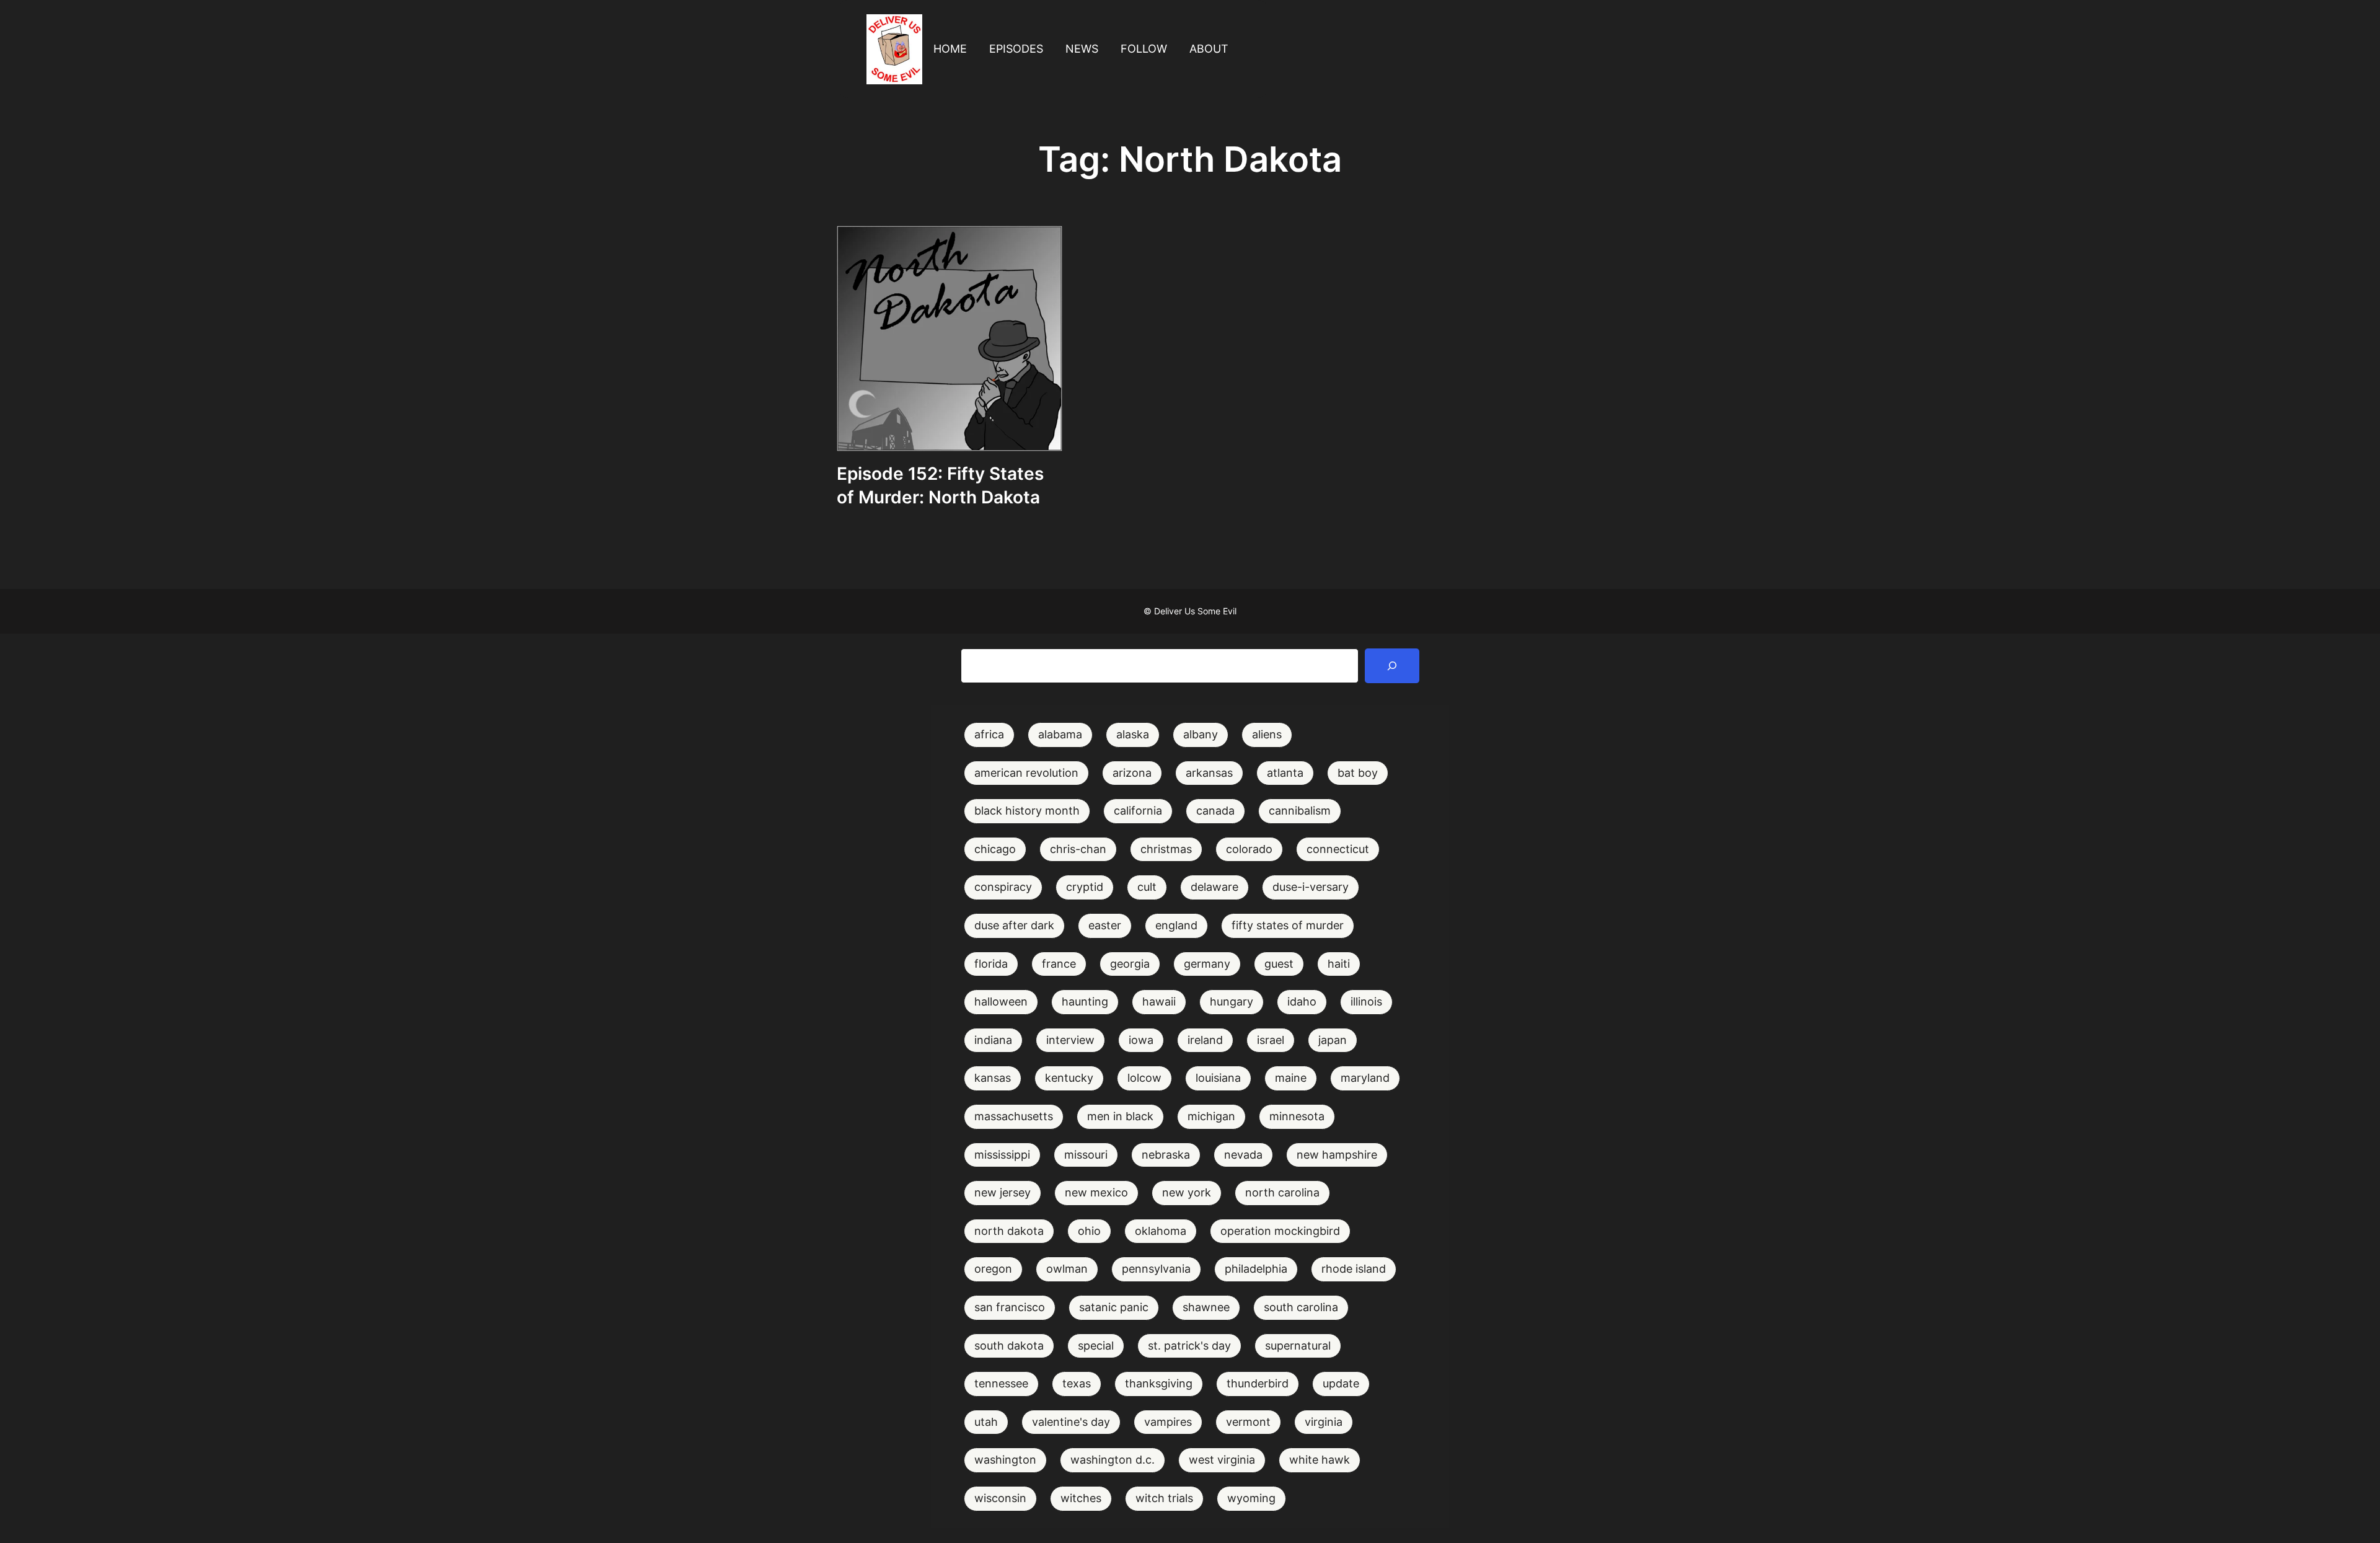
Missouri (1086, 1155)
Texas (1077, 1383)
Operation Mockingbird (1280, 1231)
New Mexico (1096, 1192)
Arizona (1132, 773)
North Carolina (1282, 1192)
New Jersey (1003, 1192)
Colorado (1249, 849)
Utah (986, 1422)
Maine (1291, 1078)
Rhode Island (1354, 1269)
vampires (1168, 1422)
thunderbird (1258, 1383)
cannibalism (1300, 811)
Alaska (1133, 734)
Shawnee (1206, 1307)
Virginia (1324, 1422)
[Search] (1392, 666)
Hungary (1232, 1001)
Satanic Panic (1114, 1307)
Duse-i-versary (1311, 887)
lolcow (1144, 1078)
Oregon (993, 1269)
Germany (1207, 964)
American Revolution (1026, 773)
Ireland (1205, 1040)
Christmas (1166, 849)
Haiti (1339, 964)
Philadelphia (1256, 1269)
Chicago (995, 849)
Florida (991, 964)
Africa (989, 734)
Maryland (1365, 1078)
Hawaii (1159, 1001)
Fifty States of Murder (1288, 925)
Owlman (1067, 1269)
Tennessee (1001, 1383)
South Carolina (1301, 1307)
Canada (1215, 811)
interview (1070, 1040)
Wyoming (1251, 1498)
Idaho (1302, 1001)
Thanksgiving (1159, 1383)
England (1176, 925)
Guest (1279, 964)
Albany (1201, 734)
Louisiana (1218, 1078)
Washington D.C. (1113, 1460)
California (1138, 811)
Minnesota (1297, 1116)
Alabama (1060, 734)
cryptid (1085, 887)
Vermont (1248, 1422)
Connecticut (1338, 849)
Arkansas (1209, 773)
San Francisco (1010, 1307)
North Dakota (1009, 1231)
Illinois (1366, 1001)
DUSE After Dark (1014, 925)
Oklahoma (1161, 1231)
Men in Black (1120, 1116)
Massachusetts (1014, 1116)
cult (1147, 887)
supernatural (1298, 1346)
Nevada (1243, 1155)
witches (1081, 1498)
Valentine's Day (1071, 1422)
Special (1096, 1346)
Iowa (1141, 1040)
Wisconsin (1000, 1498)
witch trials (1164, 1498)
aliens (1267, 734)
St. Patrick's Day (1189, 1346)
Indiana (993, 1040)
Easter (1105, 925)
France (1059, 964)
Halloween (1001, 1001)
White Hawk (1320, 1460)
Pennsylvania (1156, 1269)
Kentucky (1069, 1078)
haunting (1085, 1001)
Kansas (993, 1078)
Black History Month (1027, 811)
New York (1187, 1192)
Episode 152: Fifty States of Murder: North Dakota (940, 485)
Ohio (1089, 1231)
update (1341, 1383)
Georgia (1130, 964)
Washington (1005, 1460)
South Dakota (1009, 1346)
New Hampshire (1337, 1155)
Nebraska (1166, 1155)
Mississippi (1002, 1155)
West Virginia (1222, 1460)
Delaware (1214, 887)
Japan (1333, 1040)
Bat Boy (1358, 773)
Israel (1271, 1040)
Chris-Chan (1078, 849)
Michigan (1211, 1116)
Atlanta (1285, 773)
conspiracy (1003, 887)
